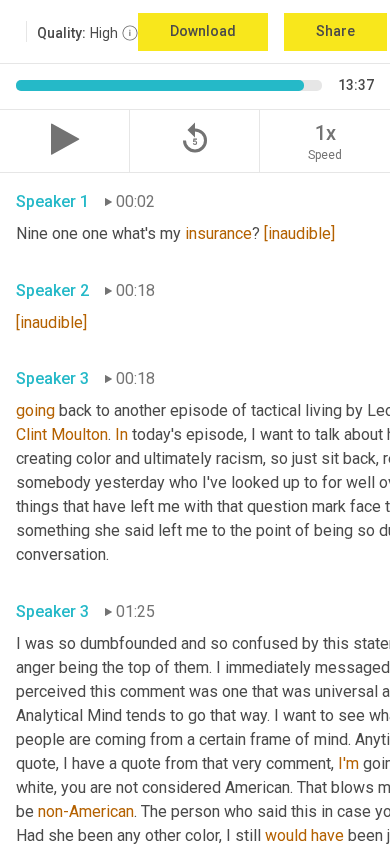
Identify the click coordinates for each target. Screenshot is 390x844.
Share (335, 31)
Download (203, 31)
